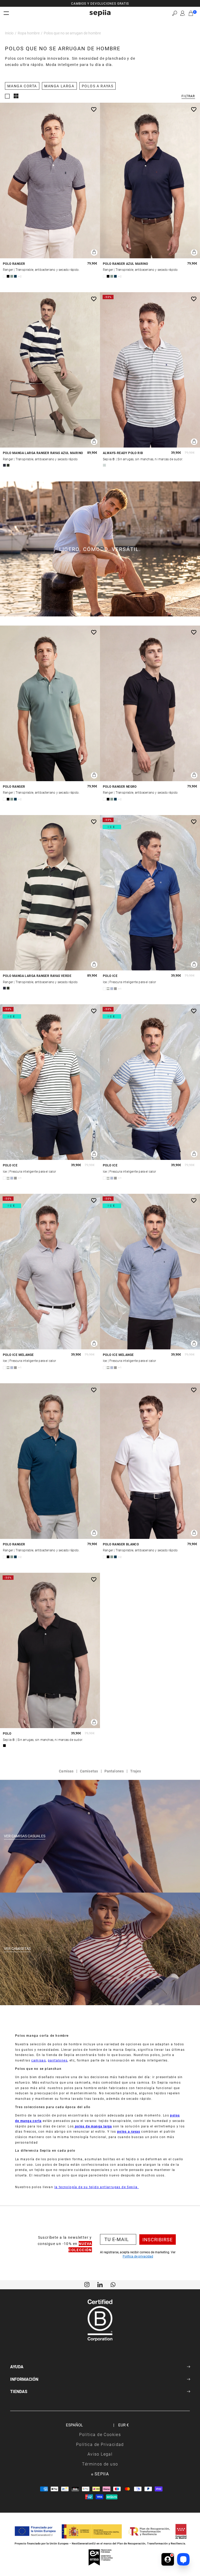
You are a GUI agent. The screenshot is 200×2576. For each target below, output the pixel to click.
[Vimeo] (100, 2284)
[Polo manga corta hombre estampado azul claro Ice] (150, 1272)
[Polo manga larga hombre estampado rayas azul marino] (50, 370)
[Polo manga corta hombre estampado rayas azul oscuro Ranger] (50, 180)
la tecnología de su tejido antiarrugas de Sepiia (97, 2187)
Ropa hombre (29, 33)
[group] (100, 3)
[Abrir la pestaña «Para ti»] (168, 2559)
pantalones (58, 2060)
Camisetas (89, 1771)
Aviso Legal (100, 2454)
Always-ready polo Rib (123, 453)
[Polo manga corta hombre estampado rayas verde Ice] (50, 1082)
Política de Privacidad (100, 2444)
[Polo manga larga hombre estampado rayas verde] (50, 893)
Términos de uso (100, 2464)
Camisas (66, 1771)
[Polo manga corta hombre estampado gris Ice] (50, 1272)
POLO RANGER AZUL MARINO (125, 264)
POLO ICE (110, 976)
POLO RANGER (14, 264)
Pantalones (114, 1771)
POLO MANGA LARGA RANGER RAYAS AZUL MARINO (43, 453)
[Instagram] (87, 2284)
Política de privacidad (138, 2256)
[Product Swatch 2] (8, 276)
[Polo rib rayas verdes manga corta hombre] (150, 370)
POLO (7, 1733)
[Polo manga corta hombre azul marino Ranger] (150, 180)
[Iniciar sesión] (183, 13)
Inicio (9, 33)
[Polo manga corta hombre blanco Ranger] (150, 1461)
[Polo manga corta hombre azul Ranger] (50, 1461)
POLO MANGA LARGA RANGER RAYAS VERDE (37, 976)
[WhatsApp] (113, 2284)
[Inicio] (100, 13)
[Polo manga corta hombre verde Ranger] (50, 703)
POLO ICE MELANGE (18, 1355)
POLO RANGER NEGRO (120, 787)
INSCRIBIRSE (158, 2240)
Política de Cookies (100, 2434)
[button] (175, 13)
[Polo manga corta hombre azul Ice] (150, 893)
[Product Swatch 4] (15, 276)
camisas (39, 2060)
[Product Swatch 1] (4, 276)
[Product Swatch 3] (12, 276)
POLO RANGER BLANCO (121, 1544)
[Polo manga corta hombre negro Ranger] (150, 703)
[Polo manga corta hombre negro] (50, 1651)
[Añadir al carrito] (94, 252)
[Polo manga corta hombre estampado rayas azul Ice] (150, 1082)
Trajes (136, 1771)
